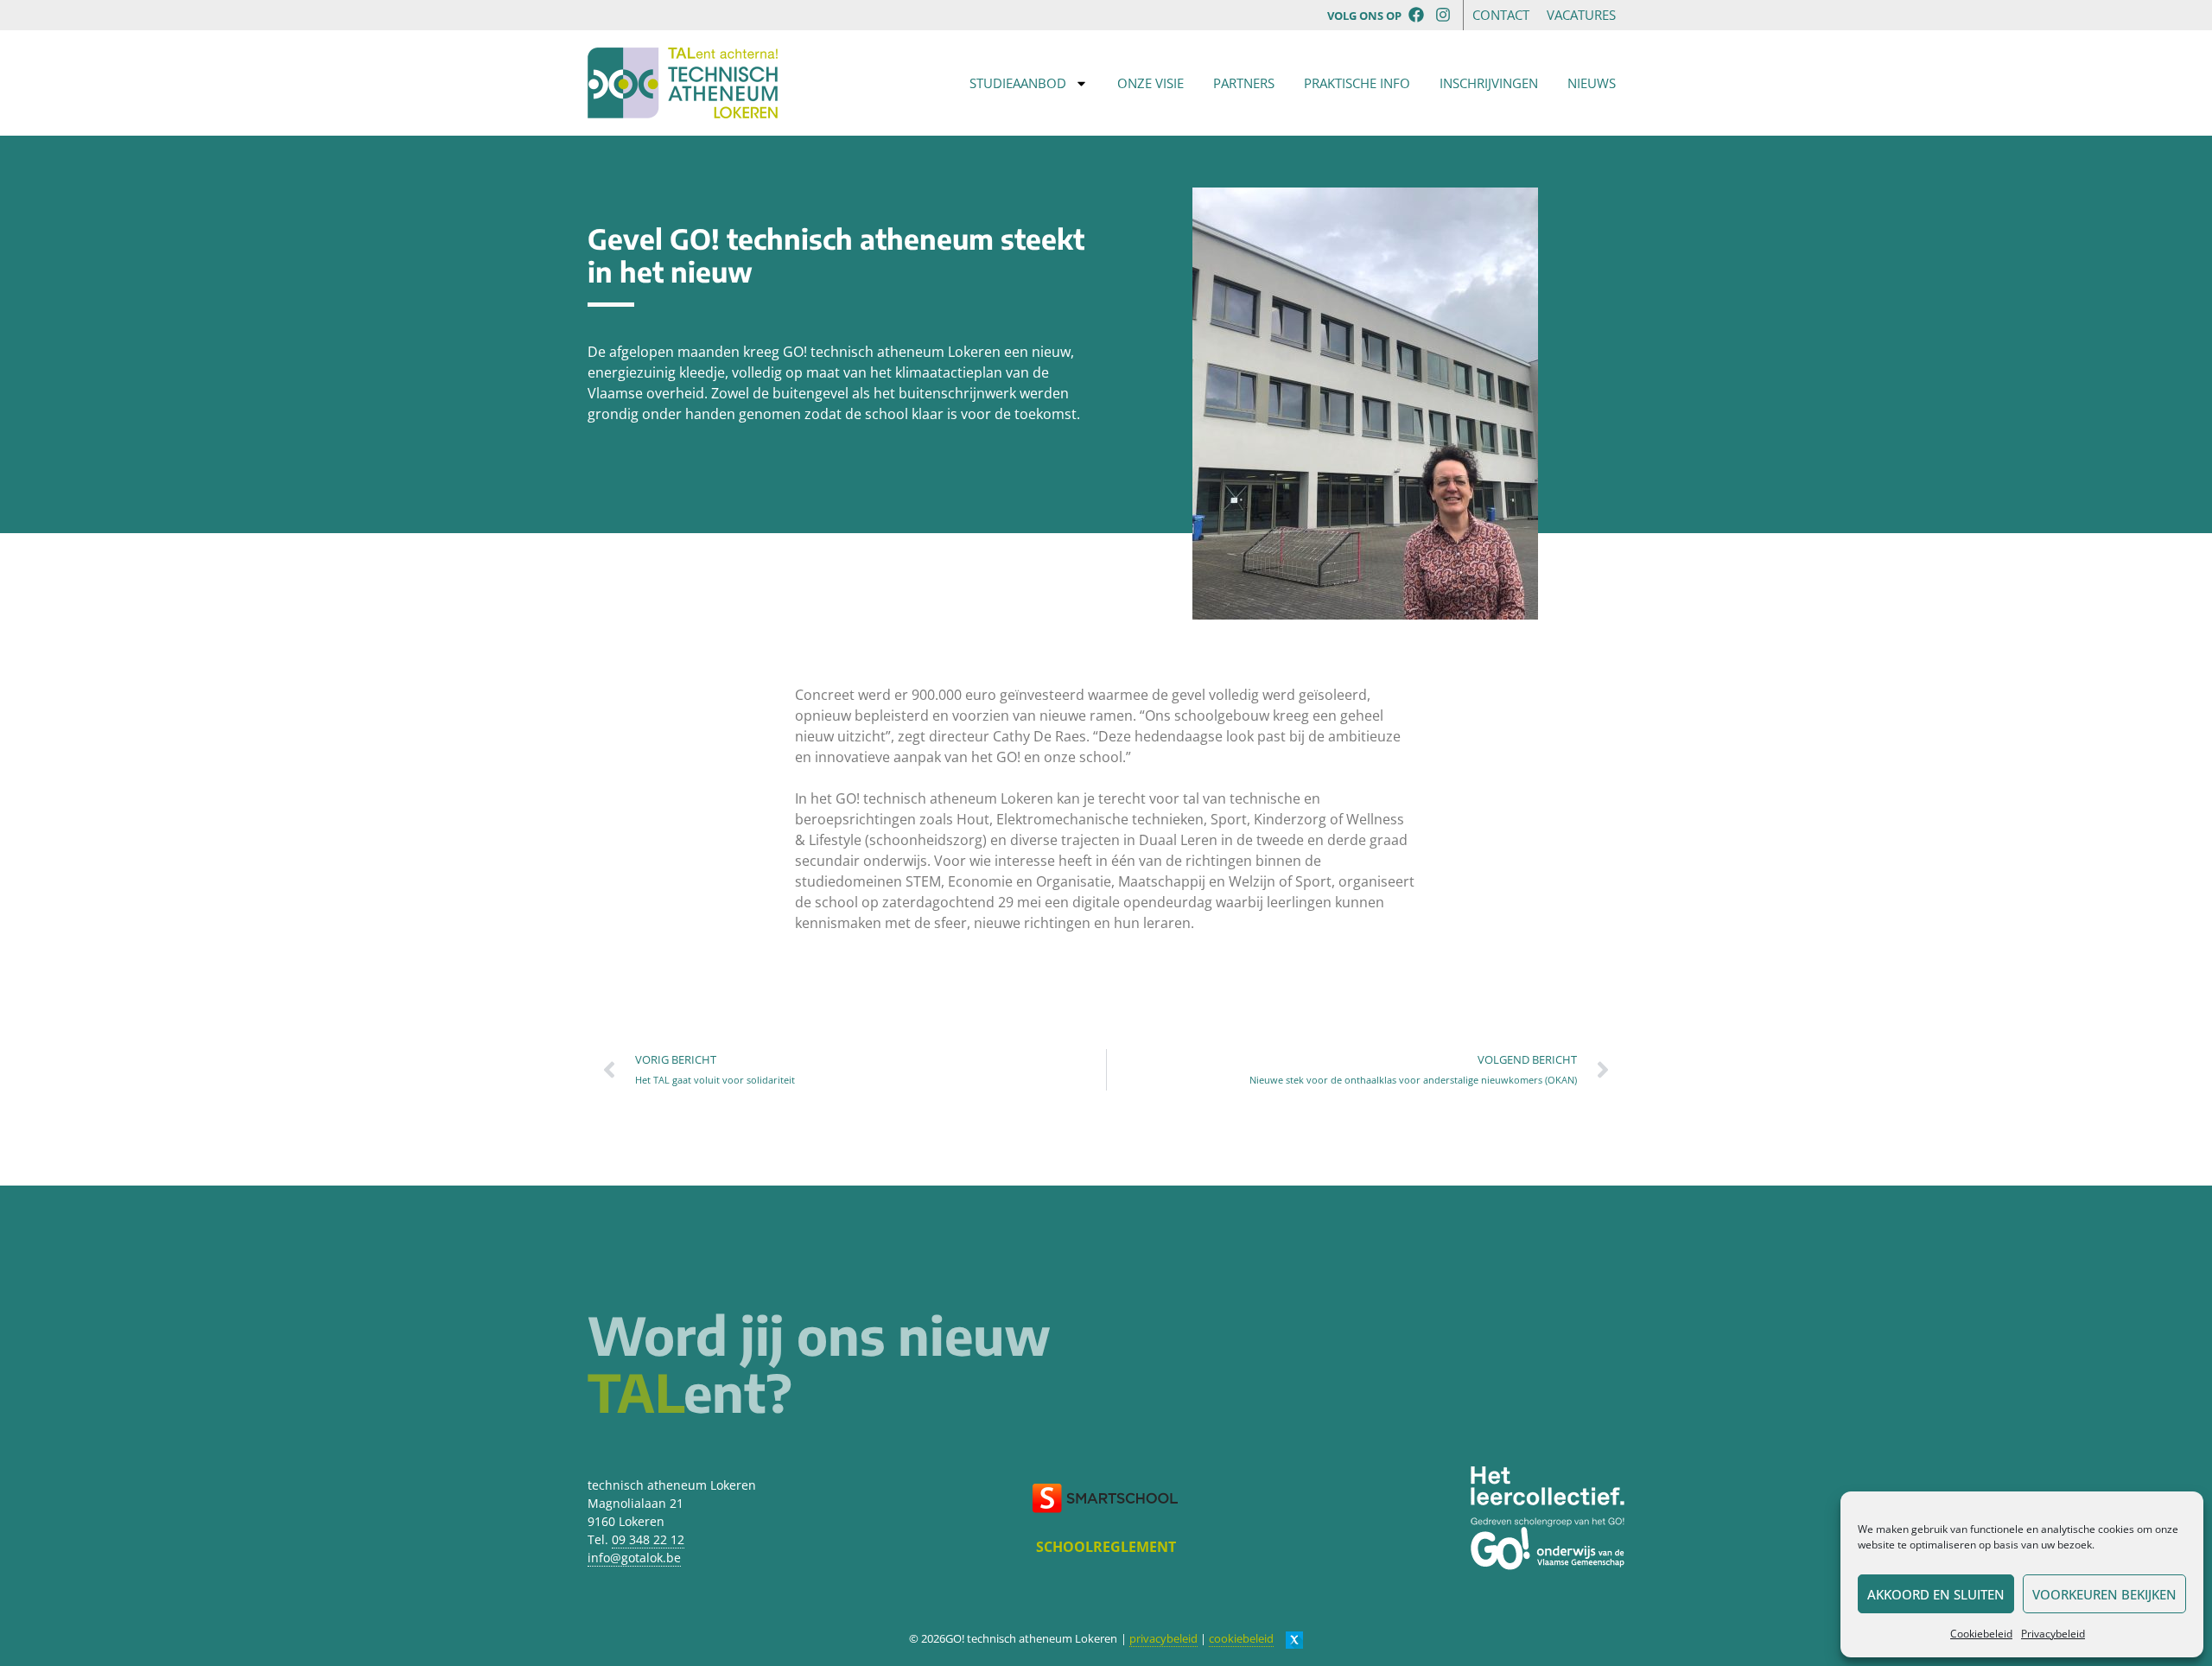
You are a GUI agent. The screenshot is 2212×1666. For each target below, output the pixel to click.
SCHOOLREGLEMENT (1106, 1547)
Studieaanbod (1018, 83)
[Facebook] (1417, 14)
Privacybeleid (2053, 1634)
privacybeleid (1163, 1638)
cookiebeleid (1241, 1638)
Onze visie (1150, 83)
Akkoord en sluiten (1936, 1594)
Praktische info (1357, 83)
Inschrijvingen (1489, 83)
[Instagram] (1443, 14)
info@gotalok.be (634, 1558)
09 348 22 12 (648, 1539)
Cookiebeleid (1981, 1634)
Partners (1244, 83)
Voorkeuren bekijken (2104, 1594)
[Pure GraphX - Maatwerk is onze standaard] (1294, 1638)
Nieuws (1592, 83)
